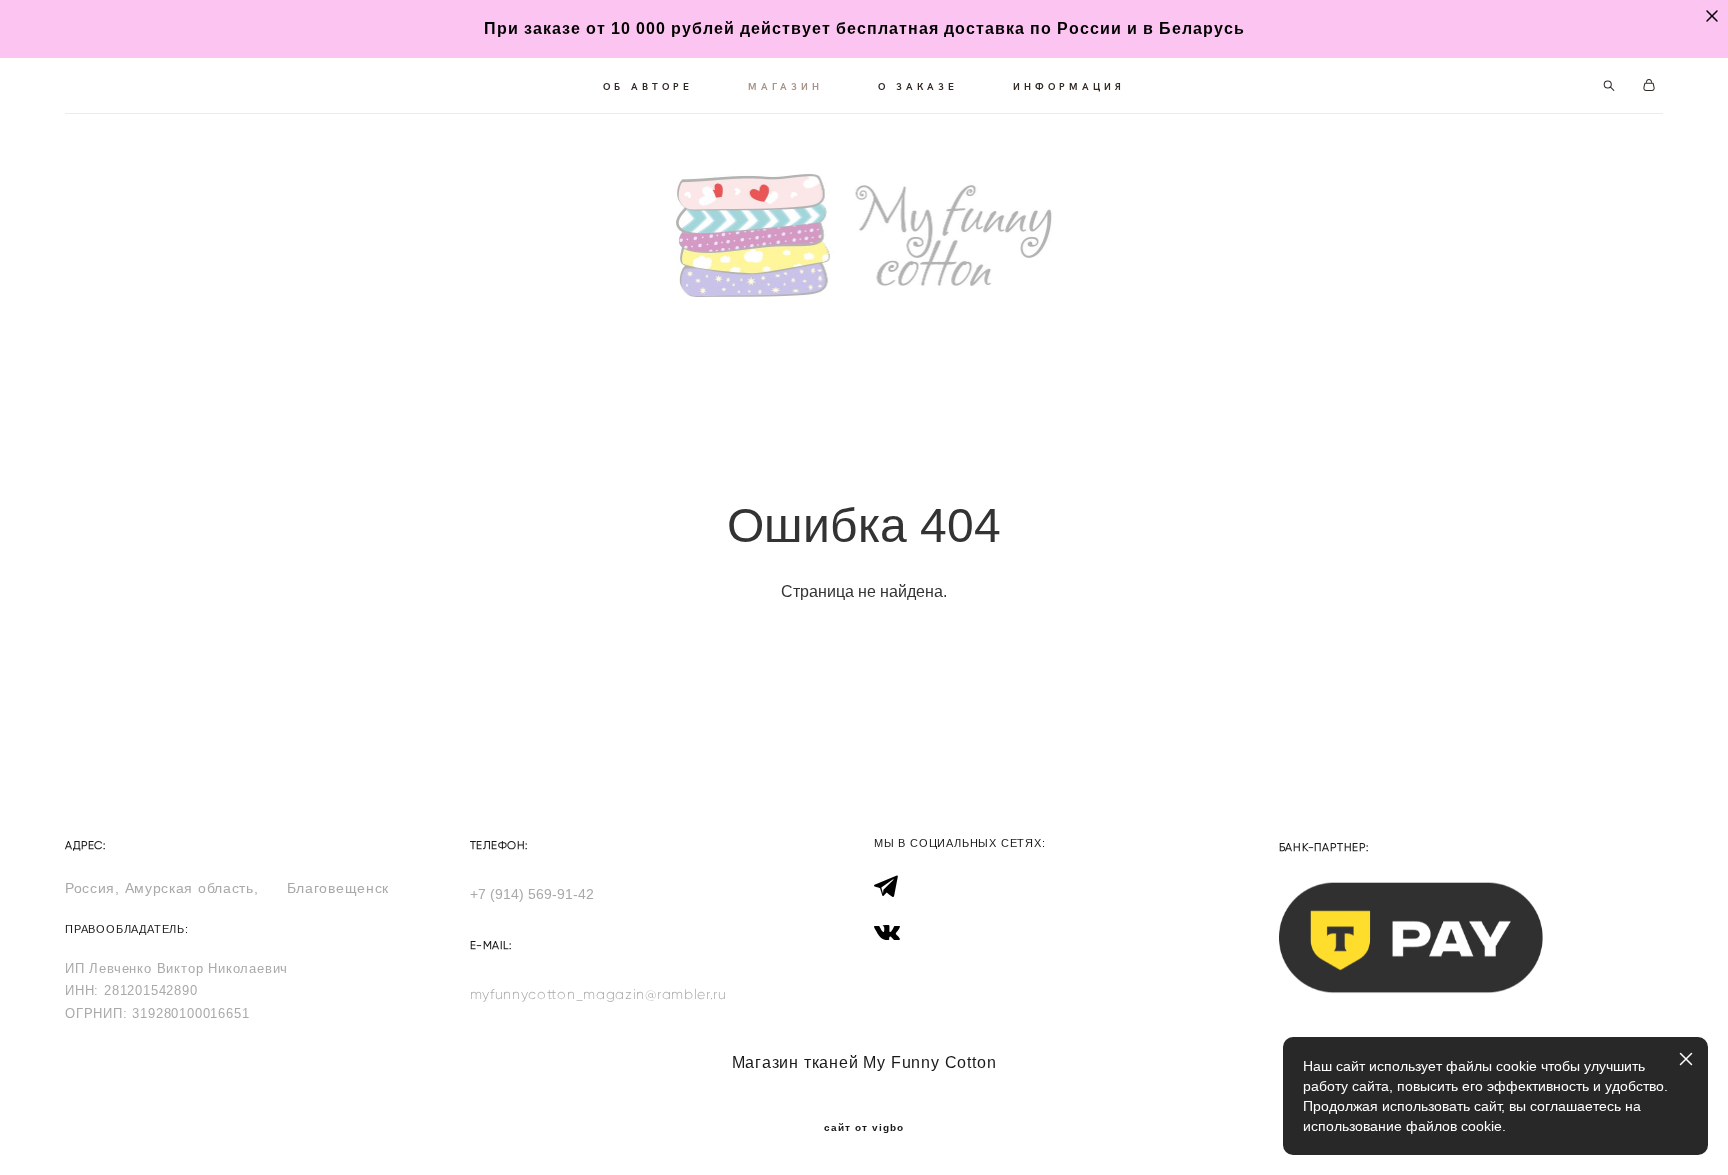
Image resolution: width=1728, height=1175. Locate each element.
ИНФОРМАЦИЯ (1069, 86)
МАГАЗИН (785, 86)
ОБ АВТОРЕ (648, 86)
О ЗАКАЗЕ (918, 86)
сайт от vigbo (864, 1128)
